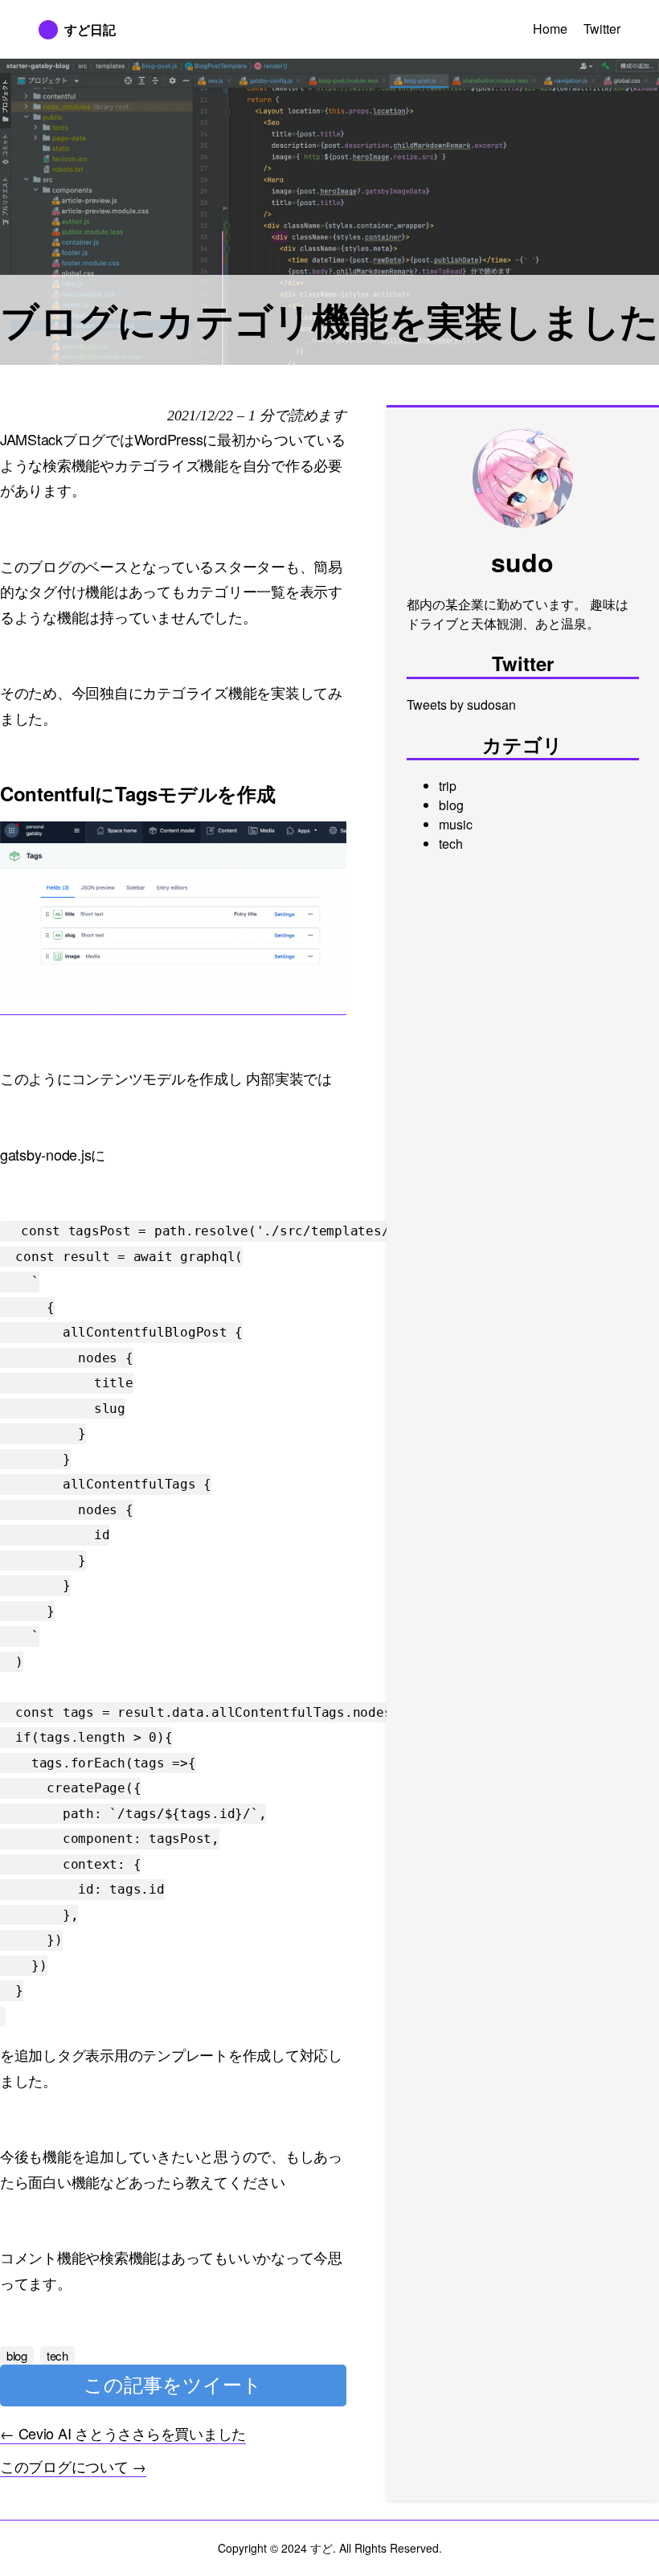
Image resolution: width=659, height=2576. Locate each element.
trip (448, 786)
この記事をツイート (173, 2385)
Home (550, 29)
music (456, 824)
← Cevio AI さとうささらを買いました (123, 2433)
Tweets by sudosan (461, 704)
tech (451, 844)
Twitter (602, 29)
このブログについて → (73, 2466)
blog (451, 805)
